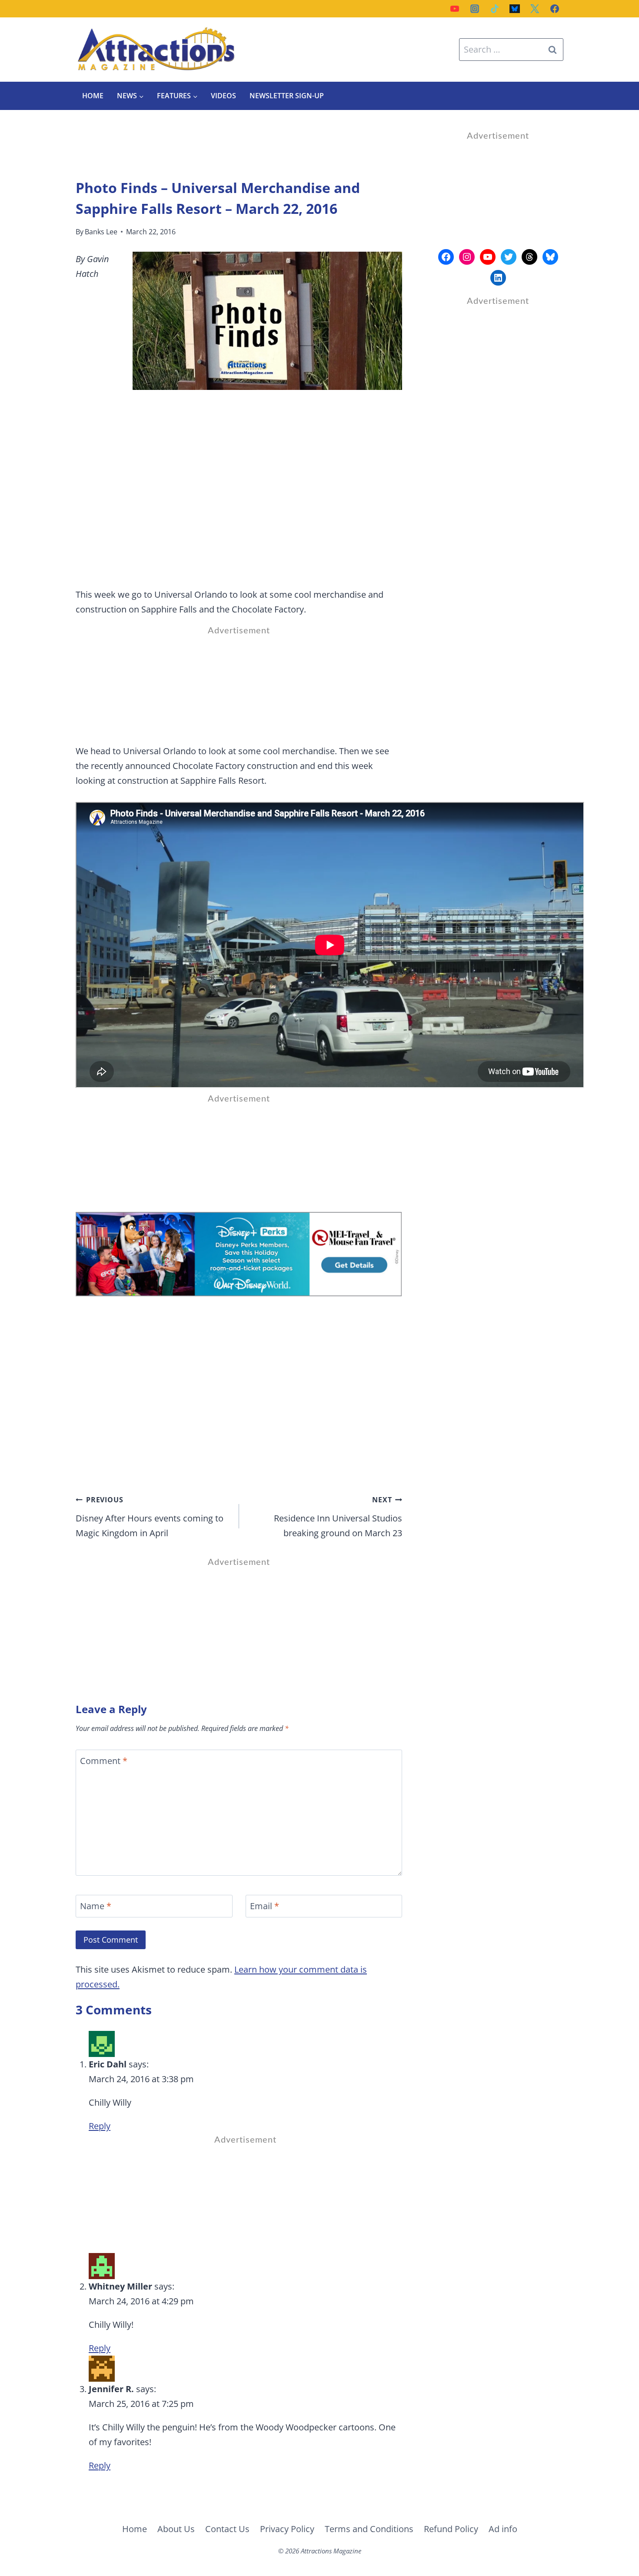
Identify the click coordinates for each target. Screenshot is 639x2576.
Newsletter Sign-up (287, 96)
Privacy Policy (287, 2529)
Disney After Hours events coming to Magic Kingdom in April (150, 1517)
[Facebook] (555, 9)
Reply (100, 2126)
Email (265, 1906)
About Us (176, 2529)
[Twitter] (535, 9)
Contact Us (227, 2529)
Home (93, 96)
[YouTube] (455, 9)
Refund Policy (451, 2529)
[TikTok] (495, 9)
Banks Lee (101, 232)
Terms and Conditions (369, 2529)
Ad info (503, 2529)
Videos (223, 96)
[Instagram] (475, 9)
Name (96, 1906)
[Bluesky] (515, 9)
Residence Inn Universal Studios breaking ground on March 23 (338, 1517)
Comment (104, 1761)
